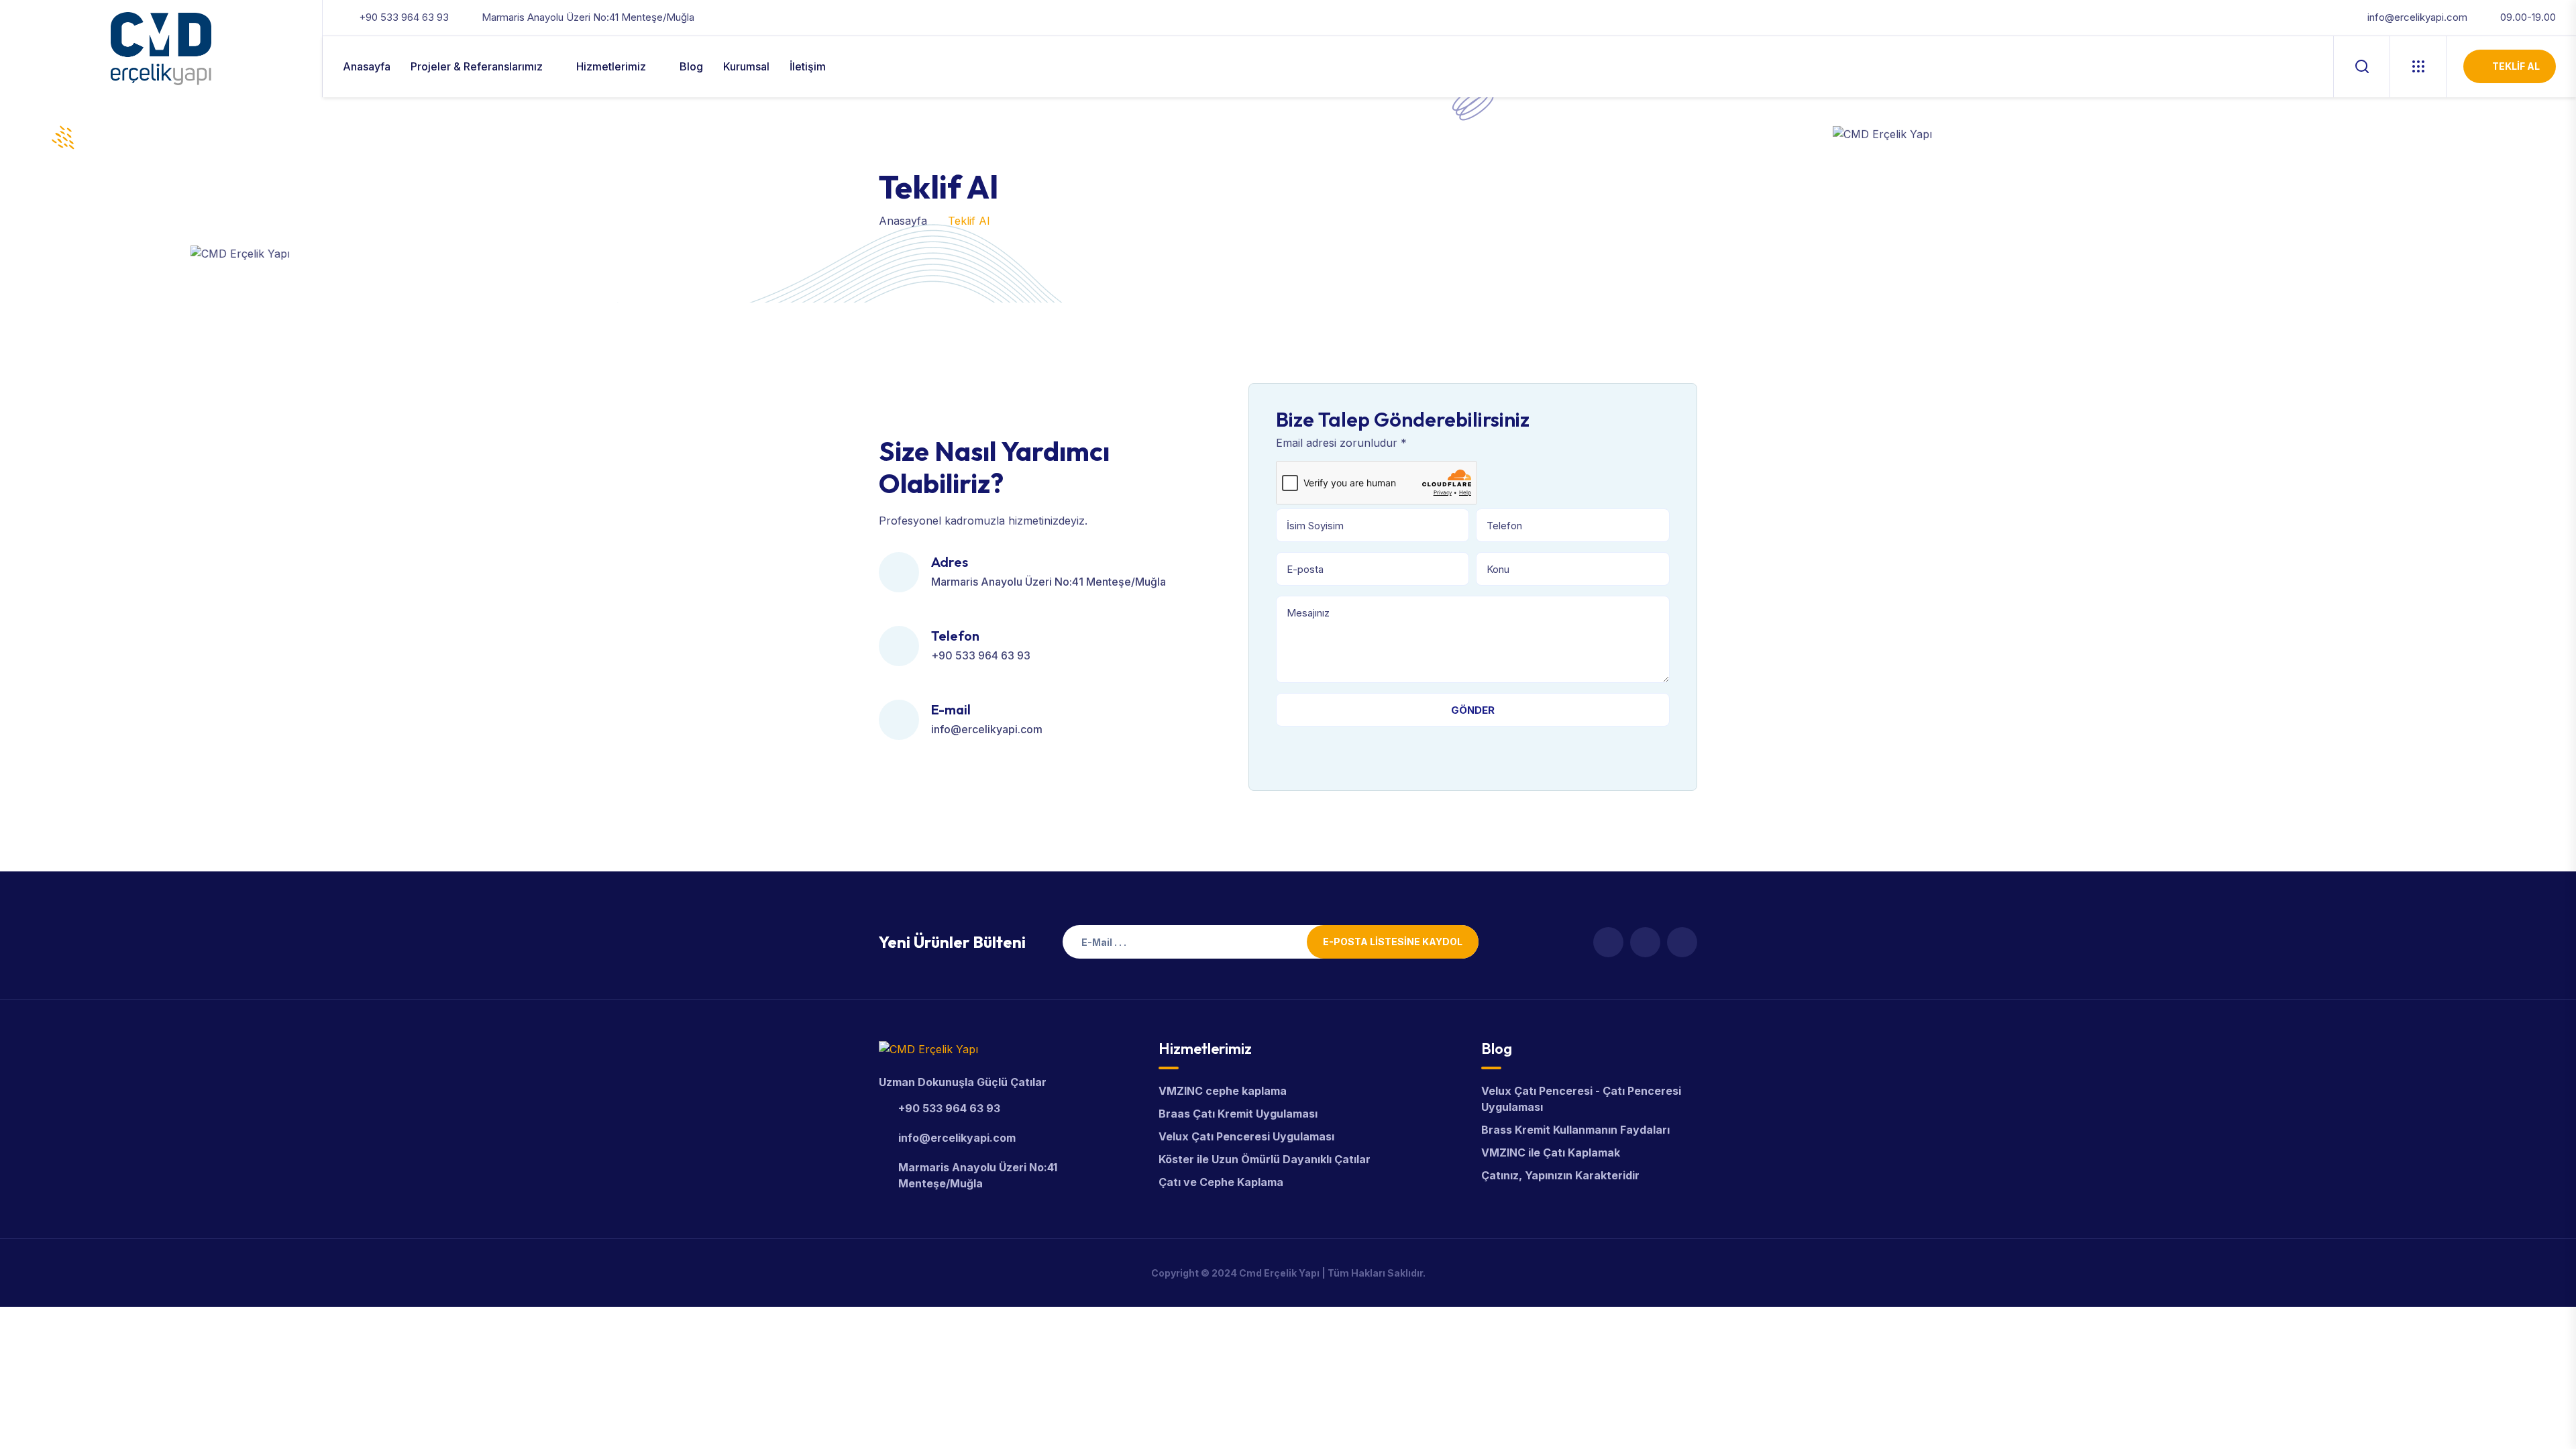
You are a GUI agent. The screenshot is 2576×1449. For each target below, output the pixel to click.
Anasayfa (367, 66)
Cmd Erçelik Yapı (1279, 1273)
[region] (174, 1333)
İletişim (808, 66)
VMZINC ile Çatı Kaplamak (1551, 1152)
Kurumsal (746, 66)
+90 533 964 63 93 (404, 17)
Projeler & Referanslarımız (477, 66)
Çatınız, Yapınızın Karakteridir (1560, 1175)
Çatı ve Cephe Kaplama (1221, 1182)
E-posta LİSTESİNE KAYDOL (1393, 942)
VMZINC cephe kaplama (1223, 1091)
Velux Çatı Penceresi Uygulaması (1246, 1136)
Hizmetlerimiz (611, 66)
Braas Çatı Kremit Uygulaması (1238, 1114)
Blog (691, 66)
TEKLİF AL (2516, 66)
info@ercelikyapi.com (2417, 17)
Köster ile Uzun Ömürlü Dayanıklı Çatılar (1265, 1159)
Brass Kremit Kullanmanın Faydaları (1575, 1130)
